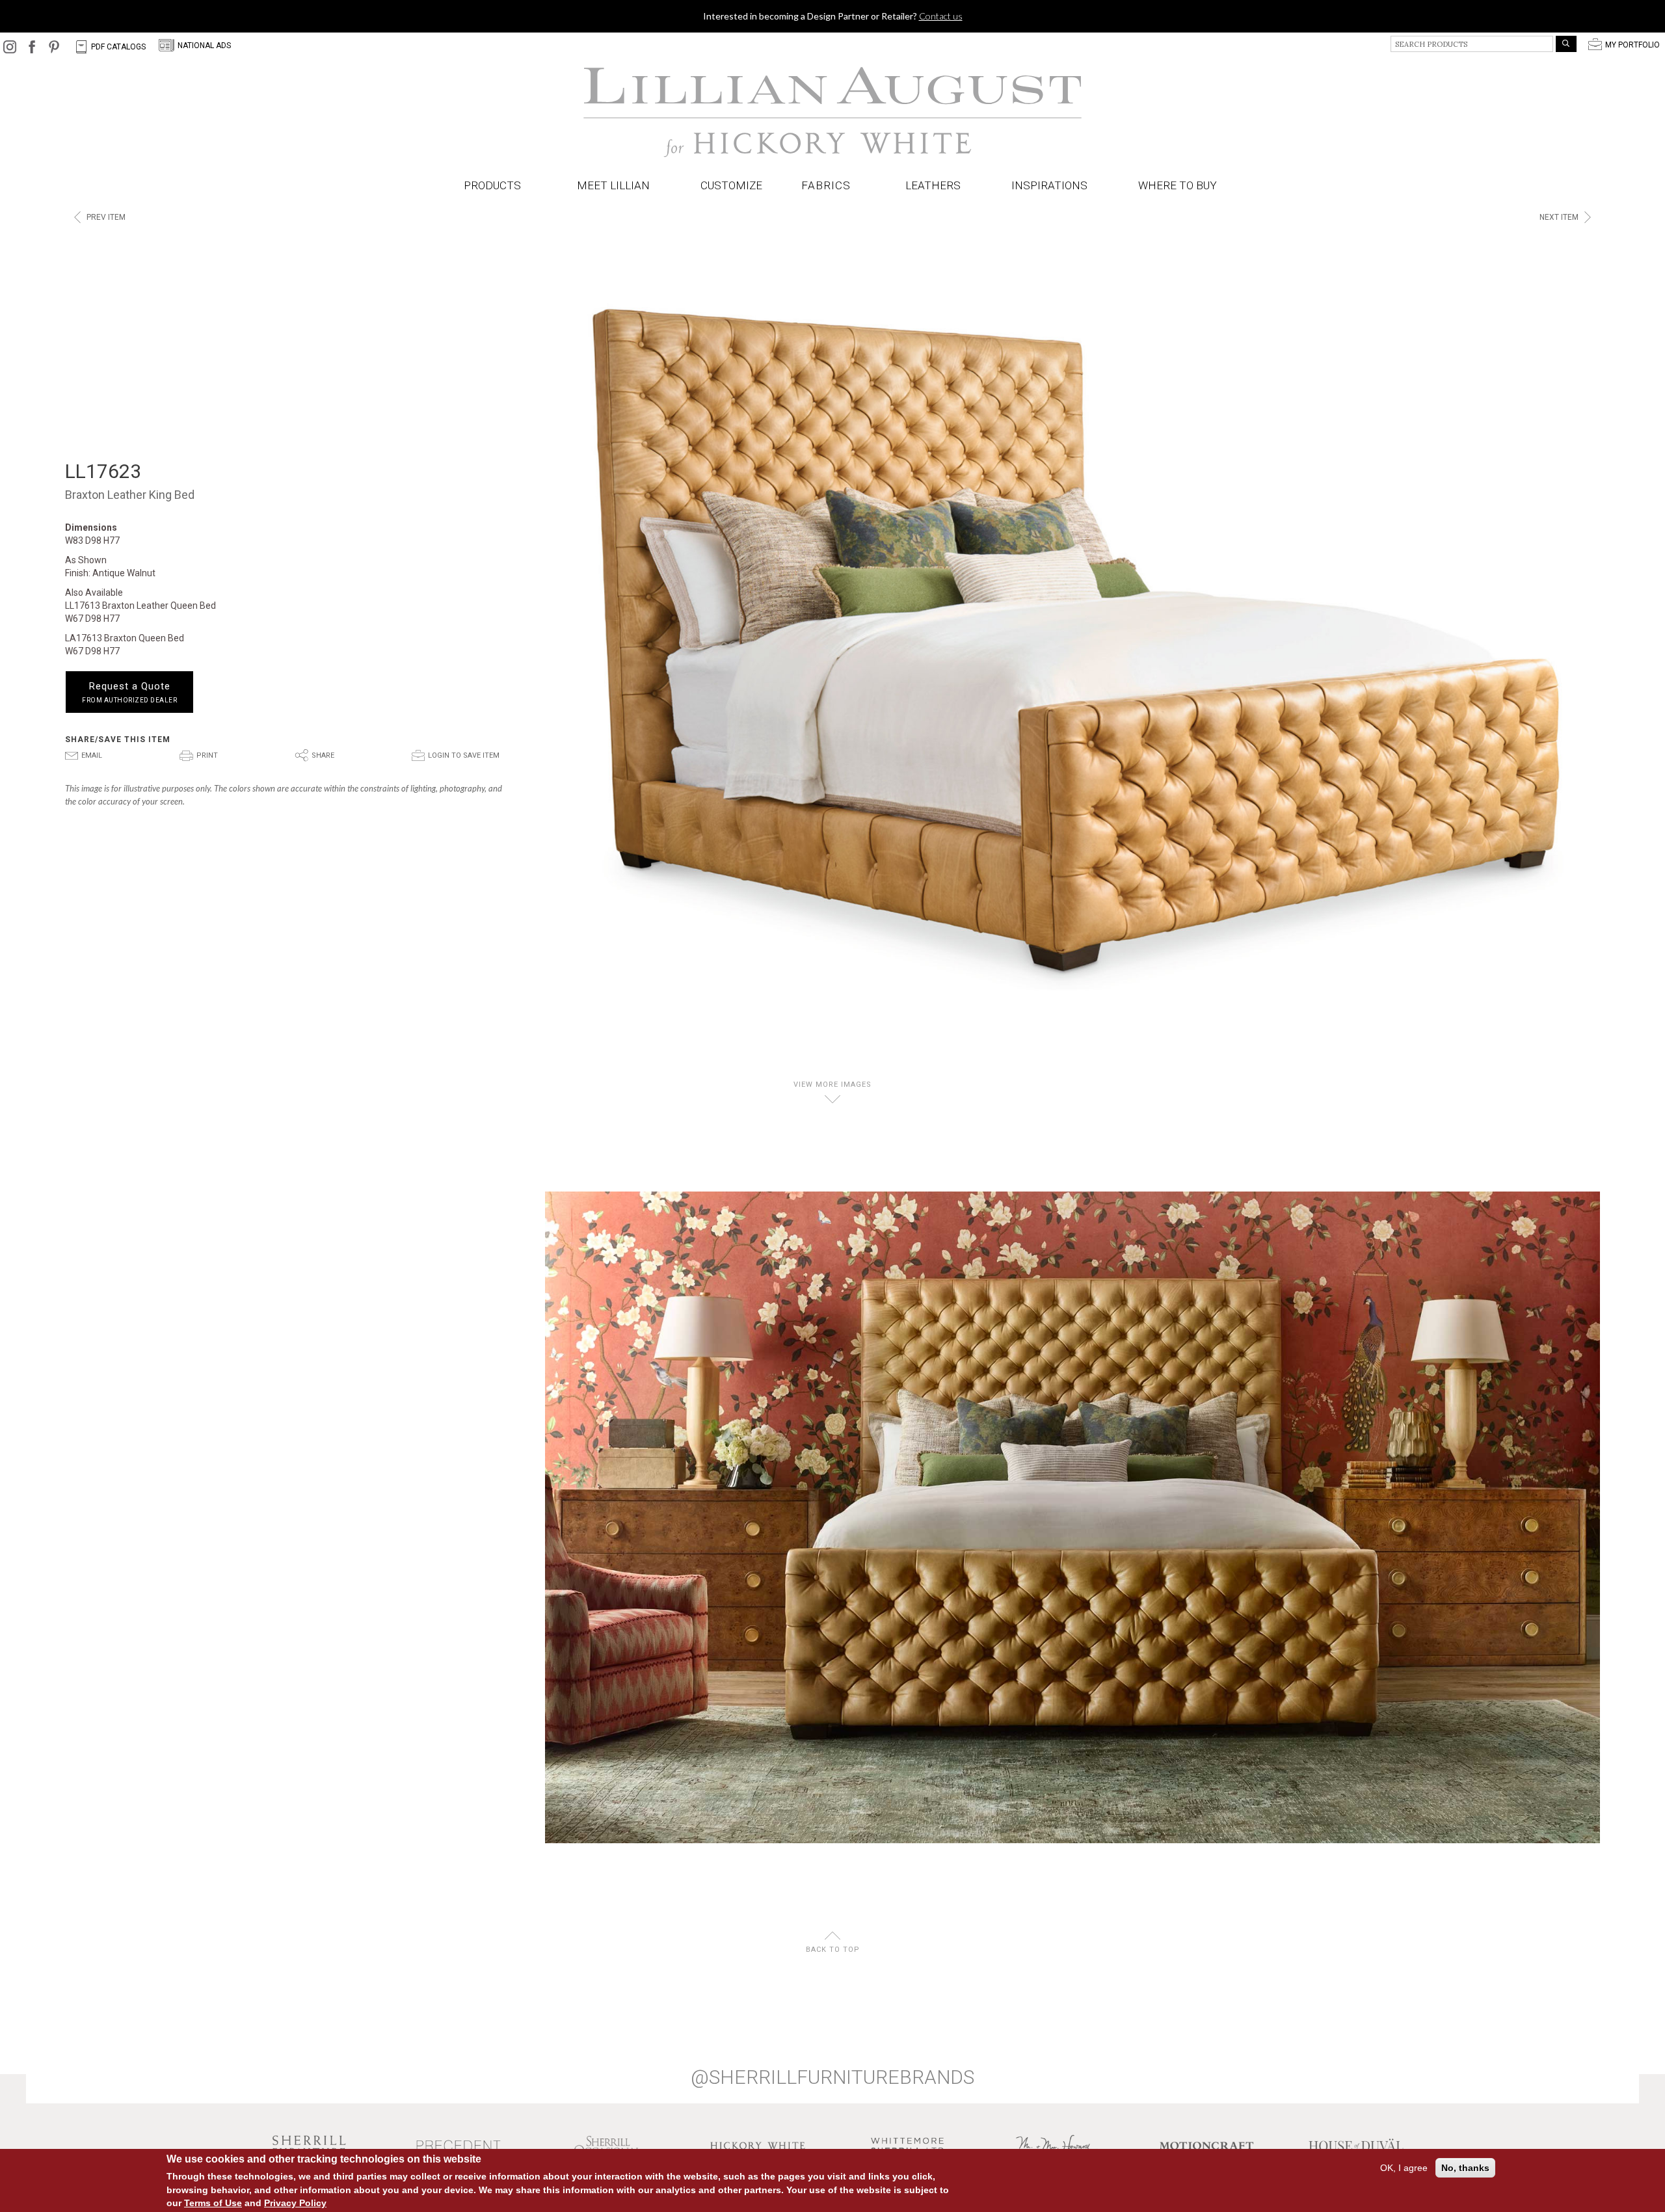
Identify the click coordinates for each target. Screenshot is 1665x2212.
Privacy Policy (295, 2202)
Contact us (941, 16)
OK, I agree (1404, 2168)
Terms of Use (213, 2202)
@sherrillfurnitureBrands (832, 2077)
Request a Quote (129, 692)
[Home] (832, 113)
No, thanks (1465, 2168)
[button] (829, 186)
